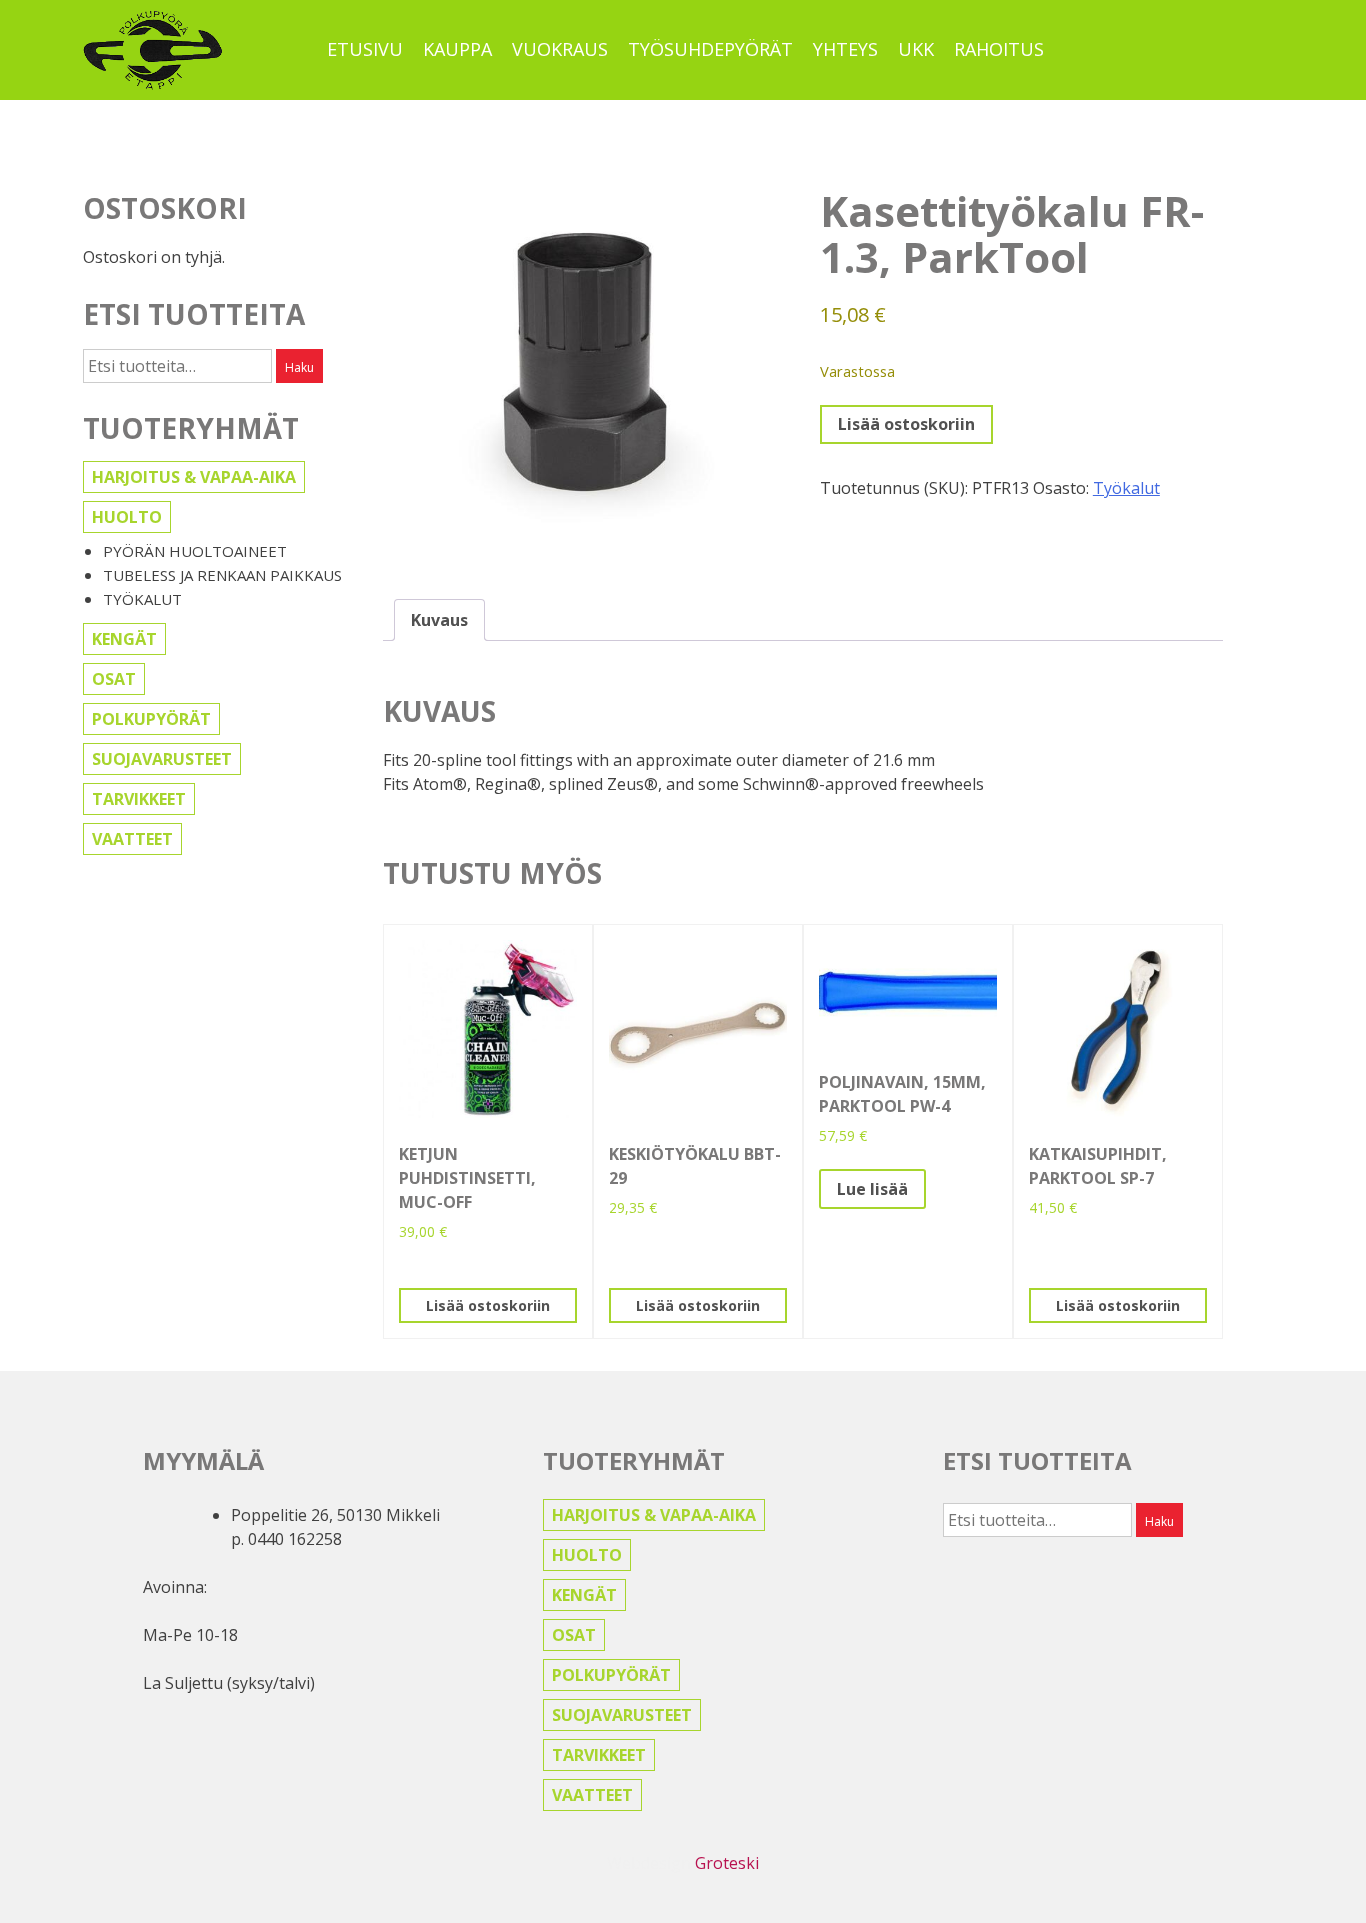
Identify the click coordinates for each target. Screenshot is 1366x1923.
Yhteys (845, 49)
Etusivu (365, 49)
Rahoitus (999, 49)
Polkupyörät (151, 719)
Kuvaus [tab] (439, 620)
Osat (114, 679)
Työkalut (142, 599)
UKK (916, 49)
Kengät (124, 639)
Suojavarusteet (162, 759)
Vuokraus (560, 49)
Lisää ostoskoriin (906, 424)
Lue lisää (872, 1189)
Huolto (127, 517)
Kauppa (457, 49)
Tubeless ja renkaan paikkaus (222, 575)
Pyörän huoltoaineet (195, 551)
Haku (299, 367)
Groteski (727, 1863)
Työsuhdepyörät (710, 49)
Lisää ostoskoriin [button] (488, 1305)
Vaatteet (132, 839)
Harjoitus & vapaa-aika (194, 477)
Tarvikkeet (139, 799)
